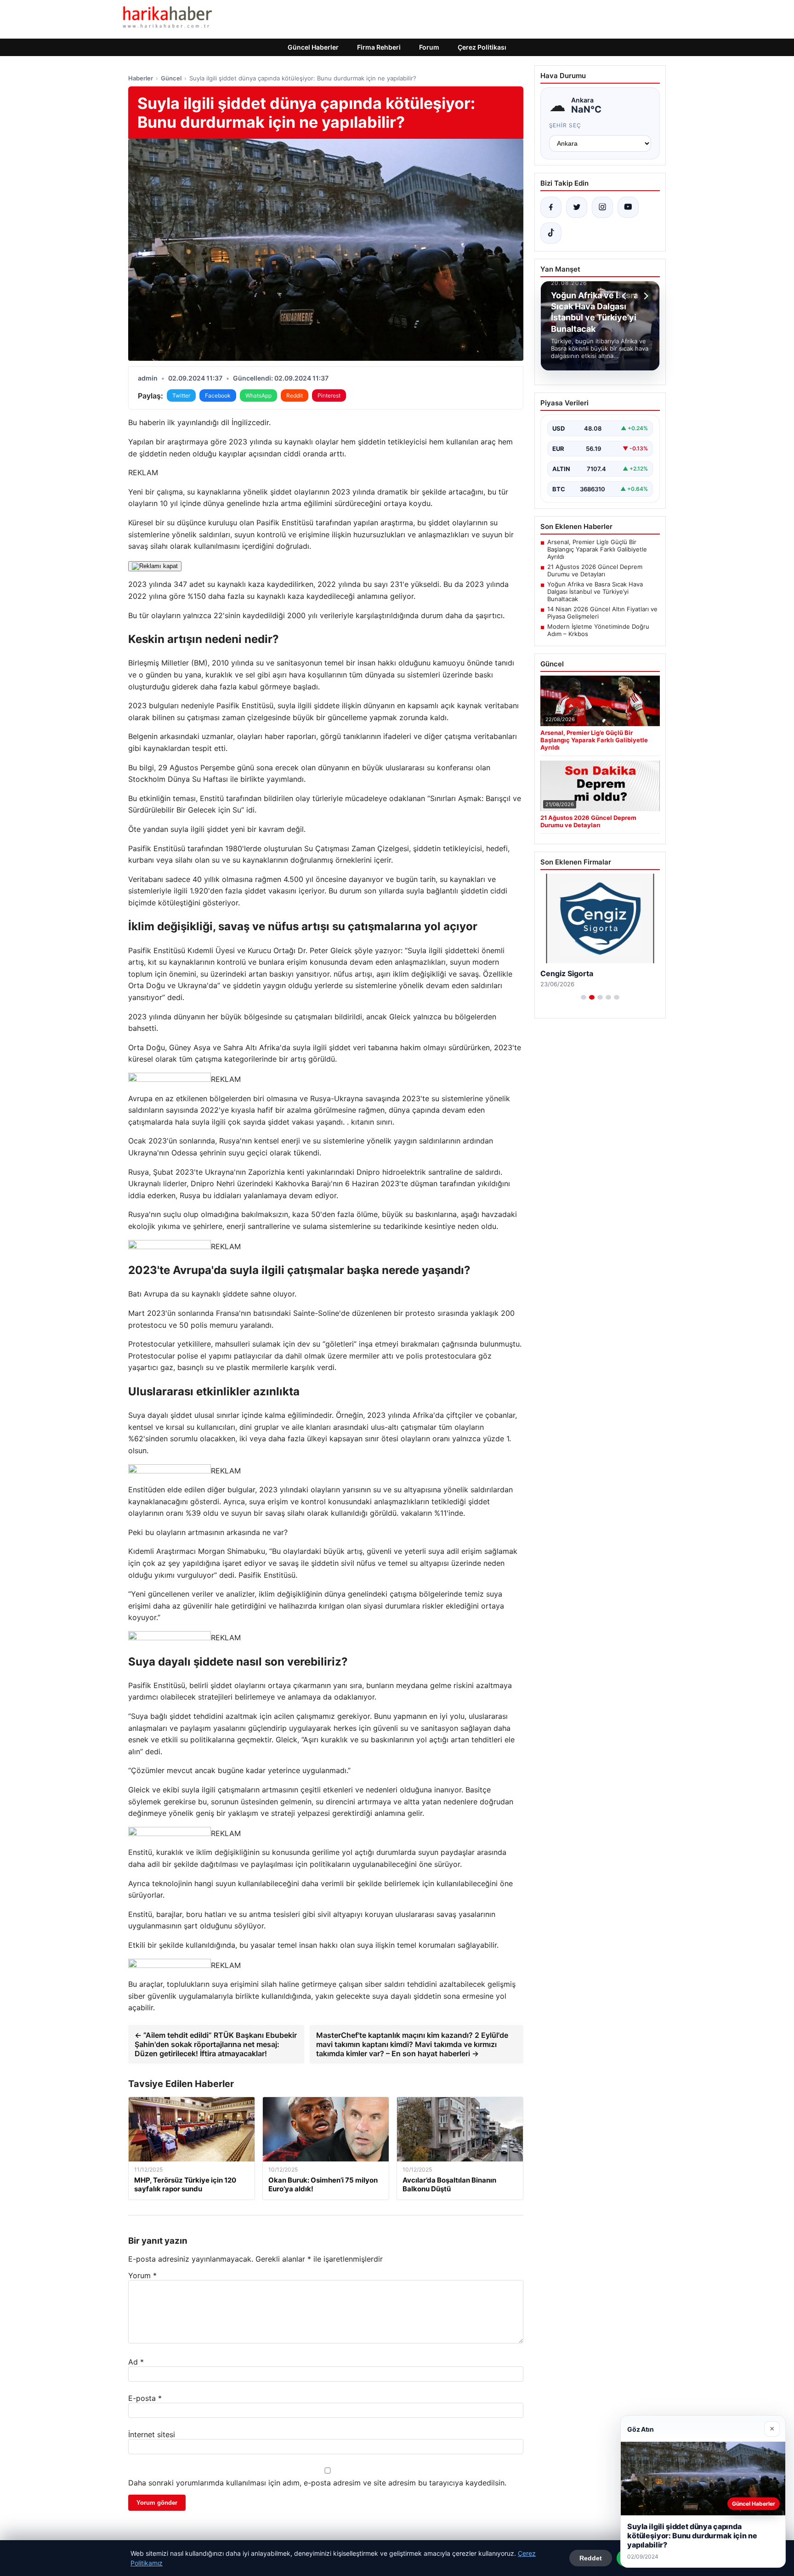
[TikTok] (551, 233)
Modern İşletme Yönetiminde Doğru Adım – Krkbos (598, 630)
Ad (136, 2362)
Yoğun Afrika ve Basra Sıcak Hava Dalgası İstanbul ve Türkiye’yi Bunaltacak (595, 591)
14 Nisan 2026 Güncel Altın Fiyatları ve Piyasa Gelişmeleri (602, 613)
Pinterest (329, 395)
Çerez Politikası (482, 47)
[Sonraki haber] (645, 296)
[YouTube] (628, 207)
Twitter (181, 395)
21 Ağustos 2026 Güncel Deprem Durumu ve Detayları (595, 570)
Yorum (142, 2275)
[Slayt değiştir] (584, 997)
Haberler (141, 78)
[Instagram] (602, 207)
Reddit (295, 395)
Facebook (218, 395)
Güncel (171, 78)
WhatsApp (258, 395)
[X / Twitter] (577, 207)
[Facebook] (551, 207)
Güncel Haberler (313, 47)
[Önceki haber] (625, 296)
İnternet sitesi (152, 2434)
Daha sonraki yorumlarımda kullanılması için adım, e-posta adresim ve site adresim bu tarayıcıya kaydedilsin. (317, 2483)
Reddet (591, 2558)
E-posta (145, 2398)
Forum (429, 47)
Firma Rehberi (379, 47)
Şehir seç (565, 125)
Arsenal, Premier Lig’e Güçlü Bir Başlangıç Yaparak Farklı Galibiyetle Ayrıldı (597, 549)
